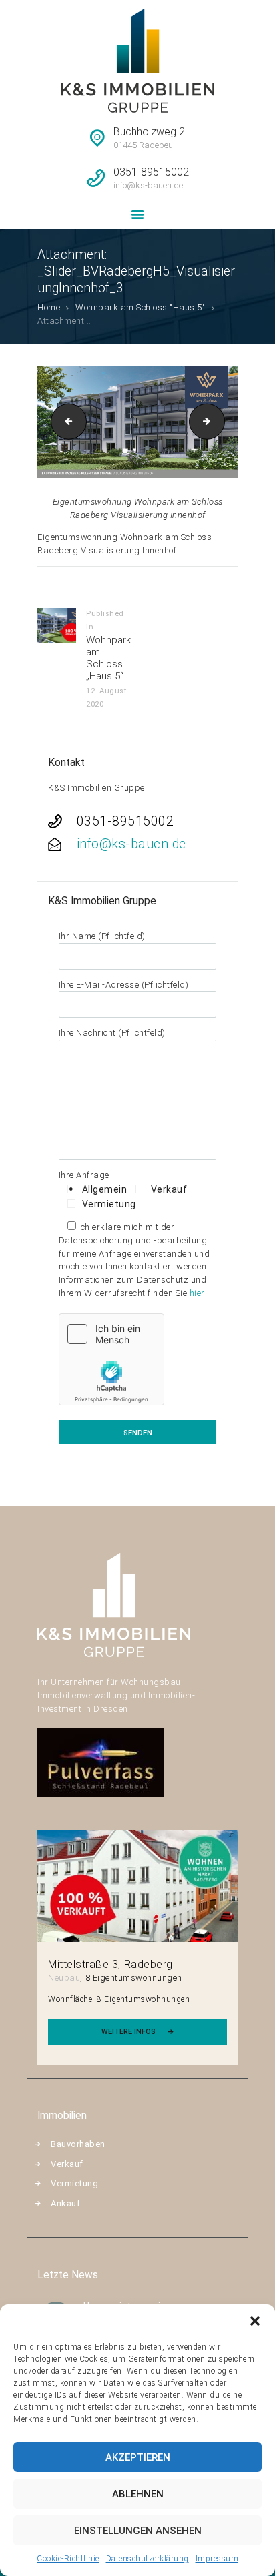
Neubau (64, 1978)
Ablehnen (138, 2494)
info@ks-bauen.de (131, 844)
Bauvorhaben (78, 2144)
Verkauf (67, 2164)
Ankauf (65, 2203)
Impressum (217, 2559)
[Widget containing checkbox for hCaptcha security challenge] (111, 1359)
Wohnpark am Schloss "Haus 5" (140, 307)
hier (197, 1293)
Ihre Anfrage (84, 1175)
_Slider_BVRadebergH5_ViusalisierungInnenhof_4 (220, 421)
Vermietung (74, 2183)
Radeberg (149, 1964)
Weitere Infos (128, 2032)
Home (49, 307)
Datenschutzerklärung (148, 2559)
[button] (255, 2321)
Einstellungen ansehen (138, 2531)
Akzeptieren (138, 2457)
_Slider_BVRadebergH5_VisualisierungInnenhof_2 (65, 421)
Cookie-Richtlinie (68, 2559)
